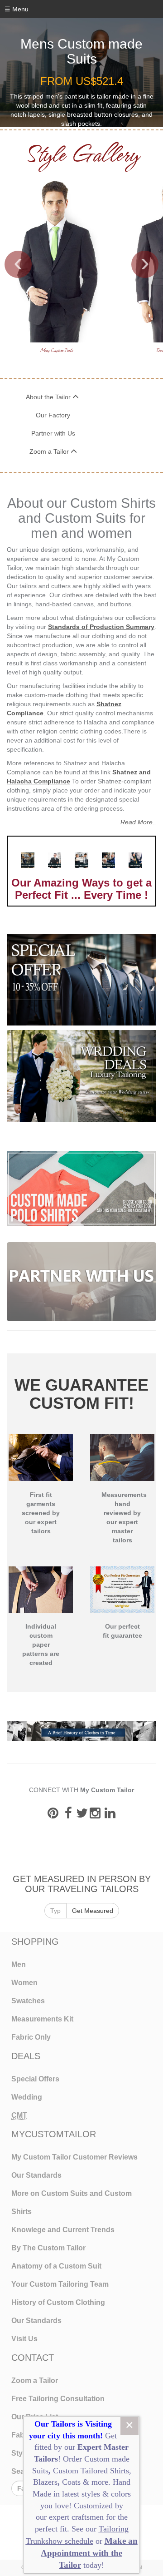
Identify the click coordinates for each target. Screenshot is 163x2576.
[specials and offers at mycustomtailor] (81, 980)
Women (24, 1983)
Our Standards (36, 2175)
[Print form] (81, 860)
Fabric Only (31, 2037)
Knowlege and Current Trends (63, 2230)
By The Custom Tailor (48, 2248)
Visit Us (24, 2339)
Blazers (45, 2482)
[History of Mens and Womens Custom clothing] (81, 1730)
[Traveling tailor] (55, 860)
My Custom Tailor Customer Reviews (74, 2157)
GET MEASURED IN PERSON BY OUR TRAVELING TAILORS (82, 1884)
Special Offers (35, 2079)
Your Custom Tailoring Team (60, 2284)
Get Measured (93, 1911)
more (100, 2482)
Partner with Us (53, 433)
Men (19, 1964)
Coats (72, 2482)
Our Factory (53, 415)
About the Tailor (49, 397)
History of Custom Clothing (58, 2302)
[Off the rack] (135, 860)
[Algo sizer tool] (28, 860)
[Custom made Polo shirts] (81, 1189)
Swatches (28, 2001)
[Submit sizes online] (108, 860)
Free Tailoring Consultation (58, 2399)
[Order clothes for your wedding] (81, 1076)
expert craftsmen (76, 2517)
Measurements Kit (42, 2019)
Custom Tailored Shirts (91, 2471)
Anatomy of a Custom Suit (56, 2266)
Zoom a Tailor (50, 451)
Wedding (27, 2097)
